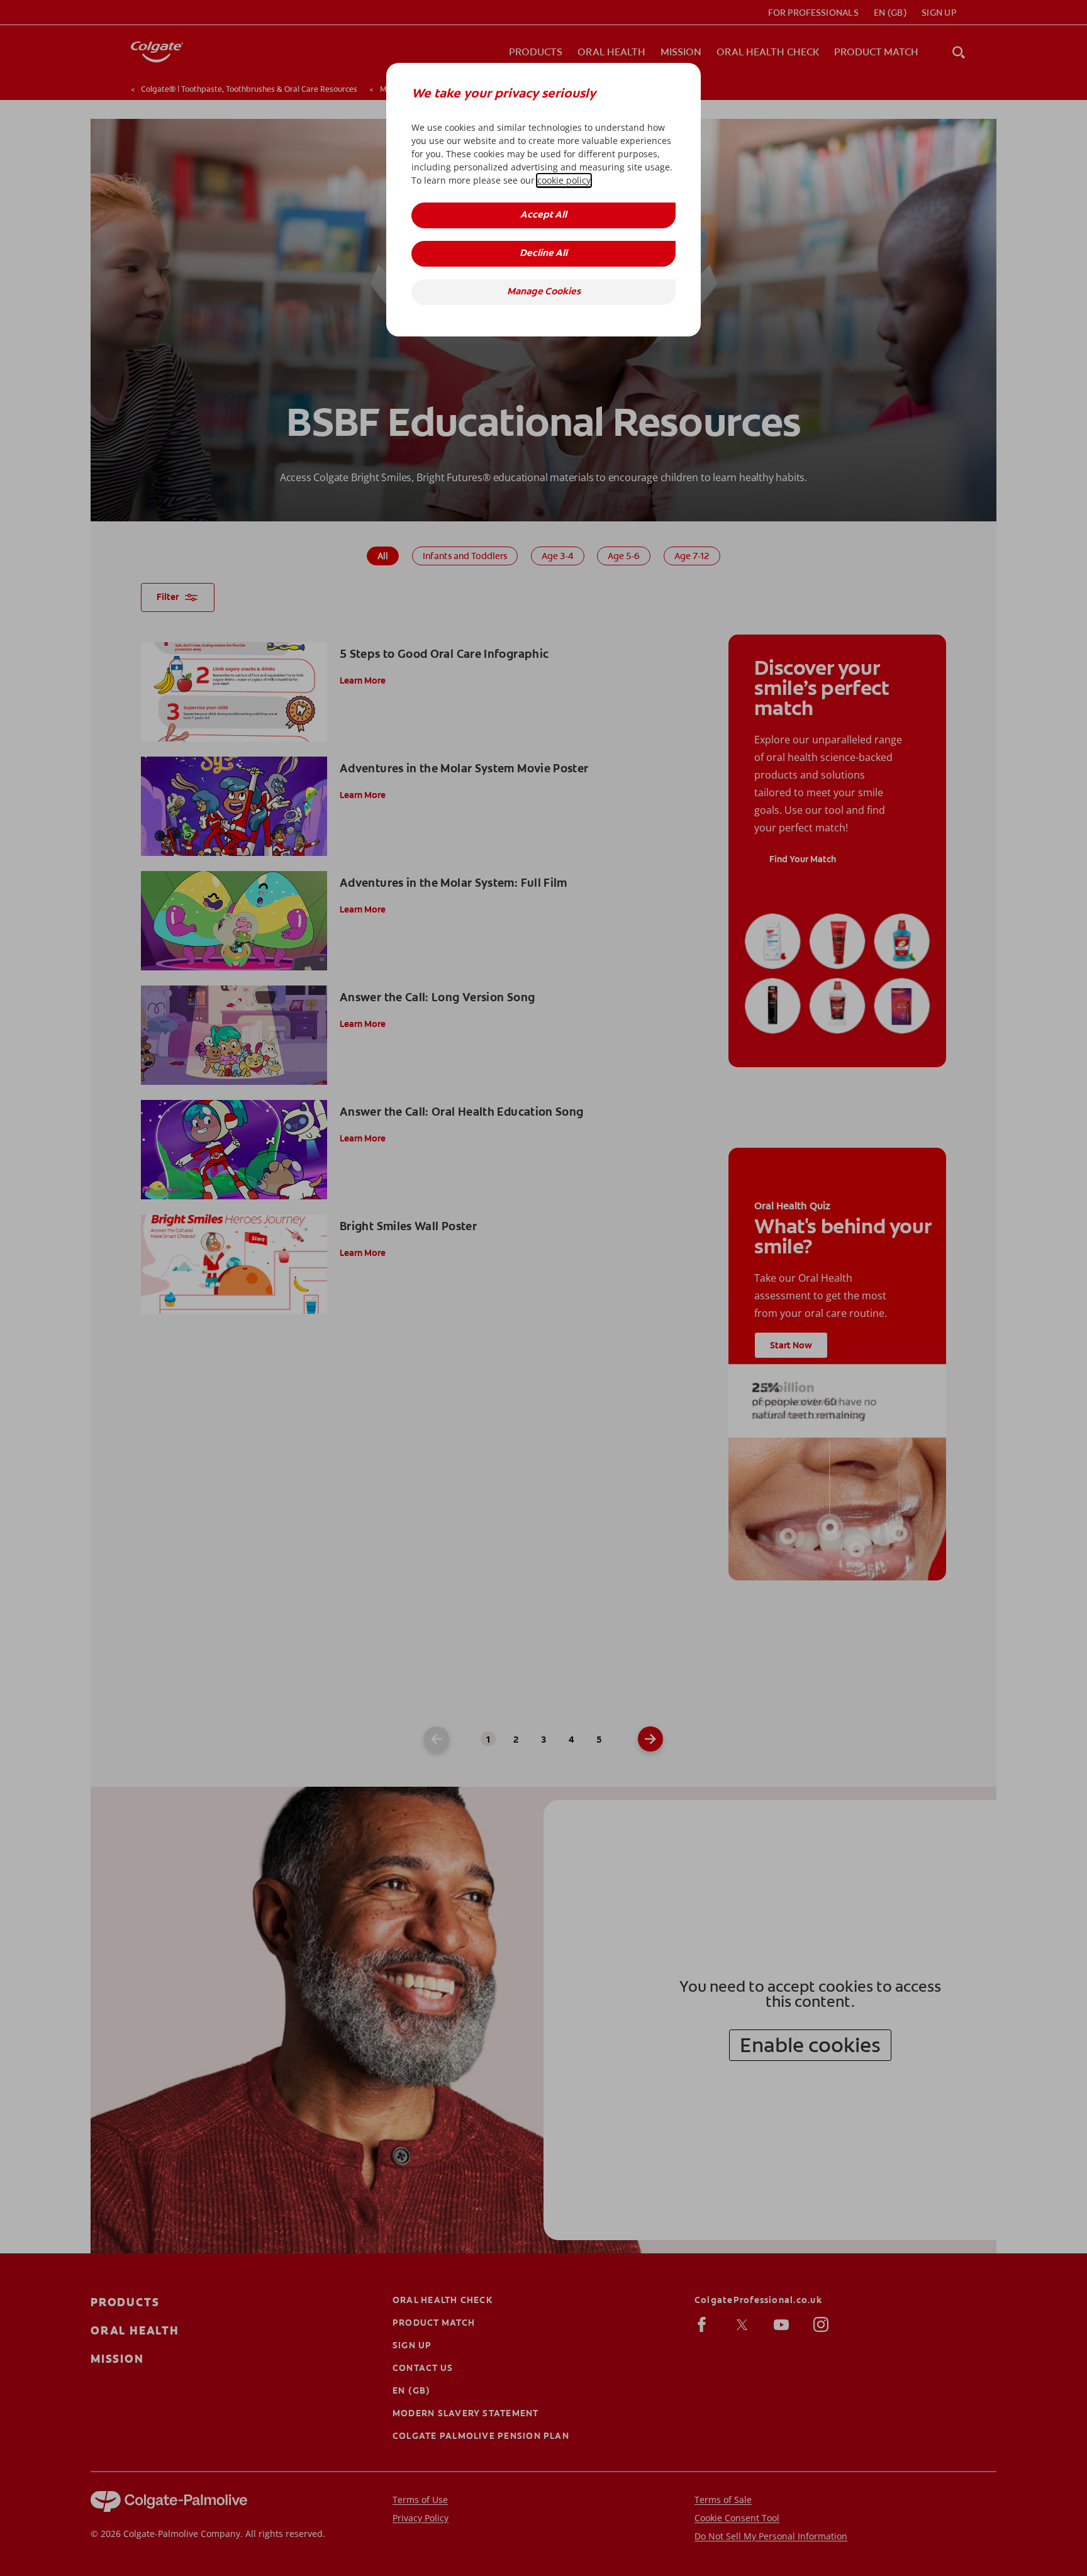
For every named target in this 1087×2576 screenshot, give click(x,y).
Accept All (543, 215)
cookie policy (564, 180)
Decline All (543, 254)
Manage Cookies (544, 292)
